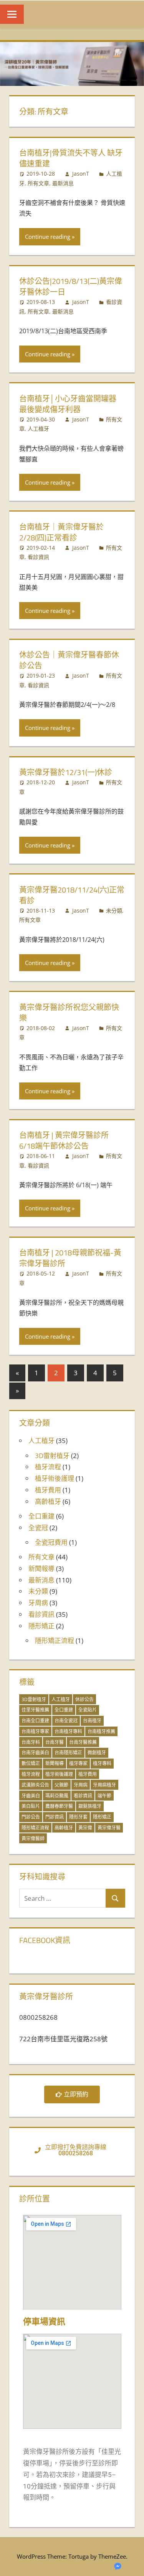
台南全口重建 (35, 1721)
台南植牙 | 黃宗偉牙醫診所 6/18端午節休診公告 (64, 1140)
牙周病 (38, 1603)
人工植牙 (38, 429)
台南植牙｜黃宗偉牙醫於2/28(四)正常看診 (61, 532)
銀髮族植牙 (90, 1806)
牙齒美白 (31, 1796)
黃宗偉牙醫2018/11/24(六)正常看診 (72, 895)
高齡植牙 (48, 1501)
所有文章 (38, 183)
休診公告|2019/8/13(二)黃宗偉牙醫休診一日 (71, 286)
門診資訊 (55, 1817)
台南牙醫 (55, 1742)
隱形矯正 (41, 1626)
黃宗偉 (85, 1828)
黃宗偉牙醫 (109, 1828)
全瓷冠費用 (51, 1542)
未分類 (114, 910)
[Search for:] (63, 1898)
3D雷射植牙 (52, 1456)
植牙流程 (48, 1467)
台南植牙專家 (35, 1731)
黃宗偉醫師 (33, 1838)
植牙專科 (102, 1763)
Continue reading (48, 237)
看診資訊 (38, 557)
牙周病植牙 (104, 1785)
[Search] (115, 1898)
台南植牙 (92, 1721)
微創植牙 (97, 1753)
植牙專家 (78, 1763)
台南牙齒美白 (35, 1753)
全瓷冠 (38, 1528)
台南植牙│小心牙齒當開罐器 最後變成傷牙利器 (68, 404)
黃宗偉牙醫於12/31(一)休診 (66, 772)
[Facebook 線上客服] (118, 2568)
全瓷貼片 (88, 1710)
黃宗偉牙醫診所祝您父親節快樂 (69, 1013)
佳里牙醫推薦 (35, 1710)
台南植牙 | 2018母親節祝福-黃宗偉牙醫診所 (70, 1258)
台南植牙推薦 (101, 1731)
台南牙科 (31, 1742)
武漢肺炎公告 (35, 1785)
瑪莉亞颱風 (57, 1796)
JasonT (81, 174)
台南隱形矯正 (68, 1753)
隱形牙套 (78, 1817)
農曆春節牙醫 (59, 1806)
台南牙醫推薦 (83, 1742)
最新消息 (63, 183)
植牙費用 (48, 1490)
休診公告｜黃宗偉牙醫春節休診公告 (69, 660)
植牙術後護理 (55, 1478)
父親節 (61, 1785)
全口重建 (41, 1516)
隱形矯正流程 (55, 1640)
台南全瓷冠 (66, 1721)
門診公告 (31, 1817)
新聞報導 (41, 1568)
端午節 (104, 1796)
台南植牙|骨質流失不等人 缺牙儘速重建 (71, 158)
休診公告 (84, 1699)
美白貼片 (31, 1806)
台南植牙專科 (68, 1731)
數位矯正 (31, 1763)
